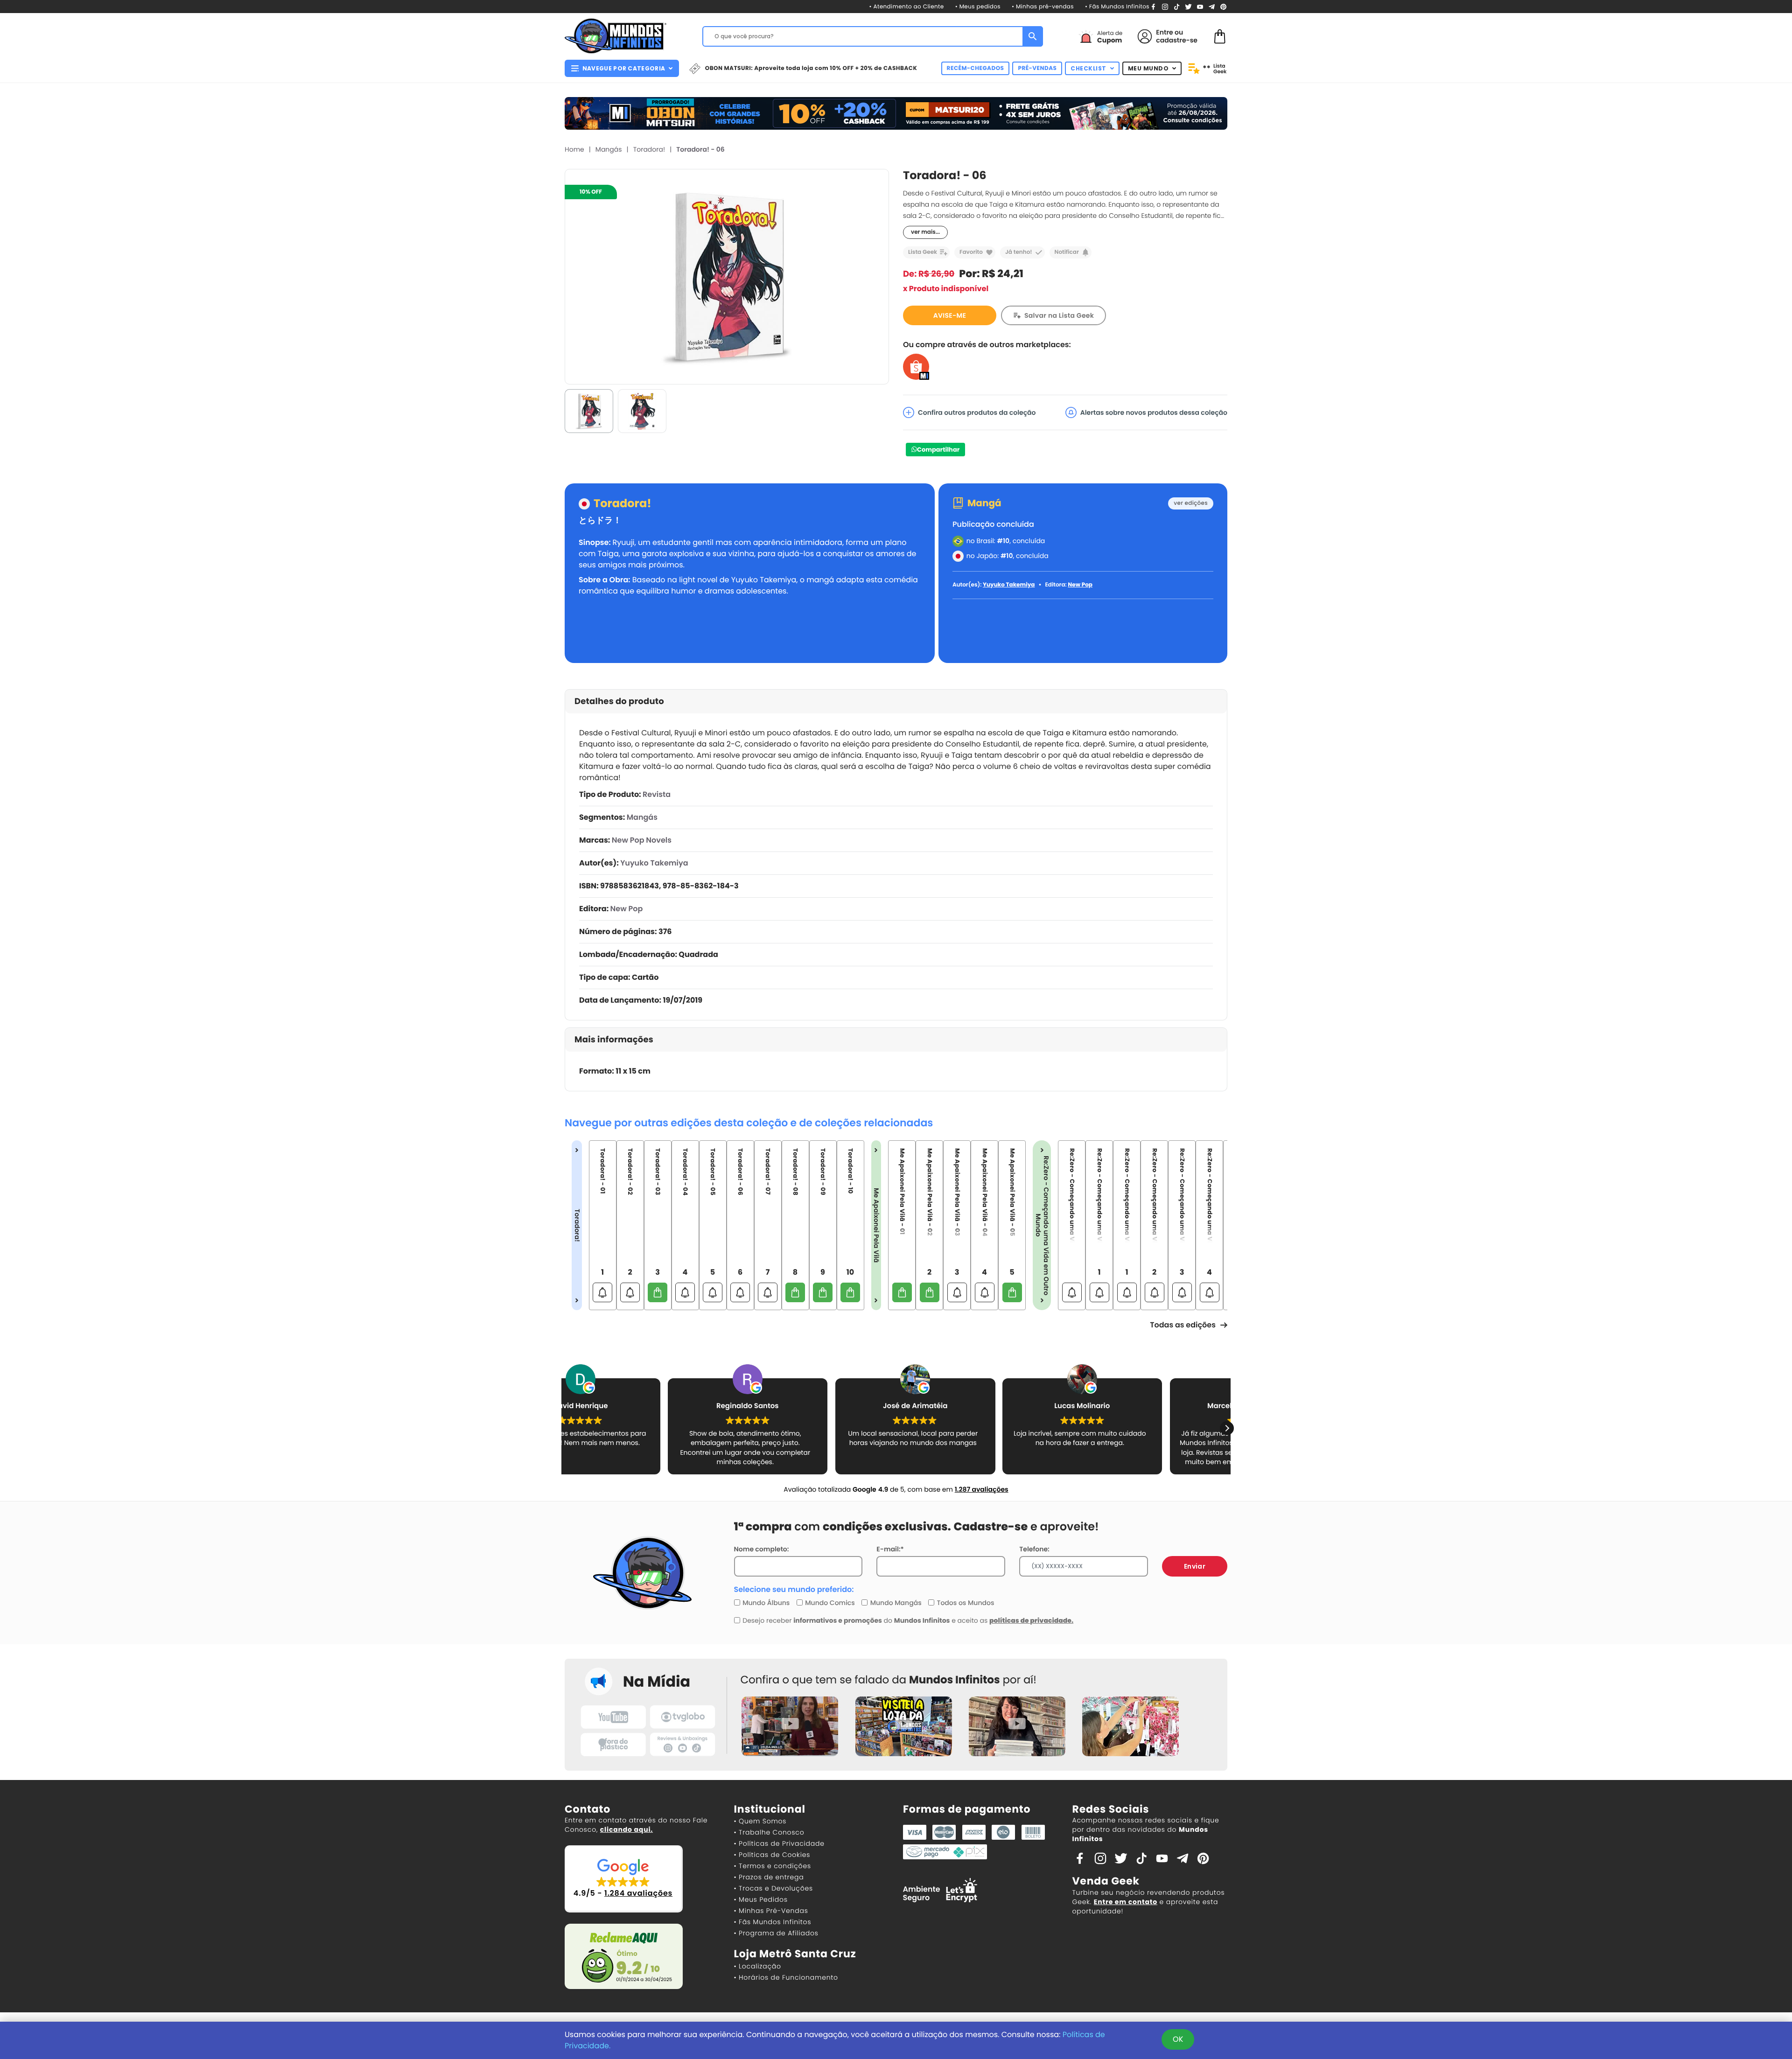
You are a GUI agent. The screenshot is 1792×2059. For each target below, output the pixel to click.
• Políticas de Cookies (772, 1855)
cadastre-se (1177, 40)
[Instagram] (1165, 6)
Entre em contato (1126, 1902)
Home (574, 149)
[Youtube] (1200, 6)
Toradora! (649, 149)
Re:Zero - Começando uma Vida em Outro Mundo (1042, 1225)
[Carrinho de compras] (1220, 36)
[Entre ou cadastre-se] (1145, 36)
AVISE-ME (950, 315)
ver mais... (925, 232)
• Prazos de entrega (769, 1877)
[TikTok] (1177, 6)
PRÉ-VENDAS (1037, 68)
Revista (657, 794)
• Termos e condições (773, 1866)
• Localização (758, 1966)
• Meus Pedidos (761, 1899)
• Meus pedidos (978, 7)
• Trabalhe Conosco (769, 1832)
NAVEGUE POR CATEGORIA (624, 68)
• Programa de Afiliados (776, 1933)
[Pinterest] (1223, 6)
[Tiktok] (1141, 1858)
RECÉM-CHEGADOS (976, 68)
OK (1178, 2039)
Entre (1164, 32)
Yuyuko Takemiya (1009, 585)
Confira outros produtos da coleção (977, 412)
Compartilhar (938, 450)
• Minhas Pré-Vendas (771, 1911)
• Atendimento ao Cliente (906, 7)
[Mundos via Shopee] (916, 366)
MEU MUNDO (1148, 68)
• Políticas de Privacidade (779, 1843)
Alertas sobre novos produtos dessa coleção (1154, 412)
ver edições (1191, 503)
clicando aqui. (626, 1829)
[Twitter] (1188, 6)
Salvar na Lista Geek (1059, 315)
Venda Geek (1106, 1881)
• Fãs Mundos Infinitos (1117, 7)
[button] (1227, 1428)
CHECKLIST (1088, 68)
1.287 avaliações (982, 1489)
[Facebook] (1153, 6)
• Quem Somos (760, 1821)
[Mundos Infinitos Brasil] (616, 35)
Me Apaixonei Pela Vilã (876, 1225)
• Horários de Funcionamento (786, 1977)
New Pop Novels (642, 840)
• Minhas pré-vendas (1043, 7)
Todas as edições (1183, 1325)
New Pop (1080, 585)
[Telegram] (1212, 6)
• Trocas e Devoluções (773, 1888)
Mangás (609, 149)
